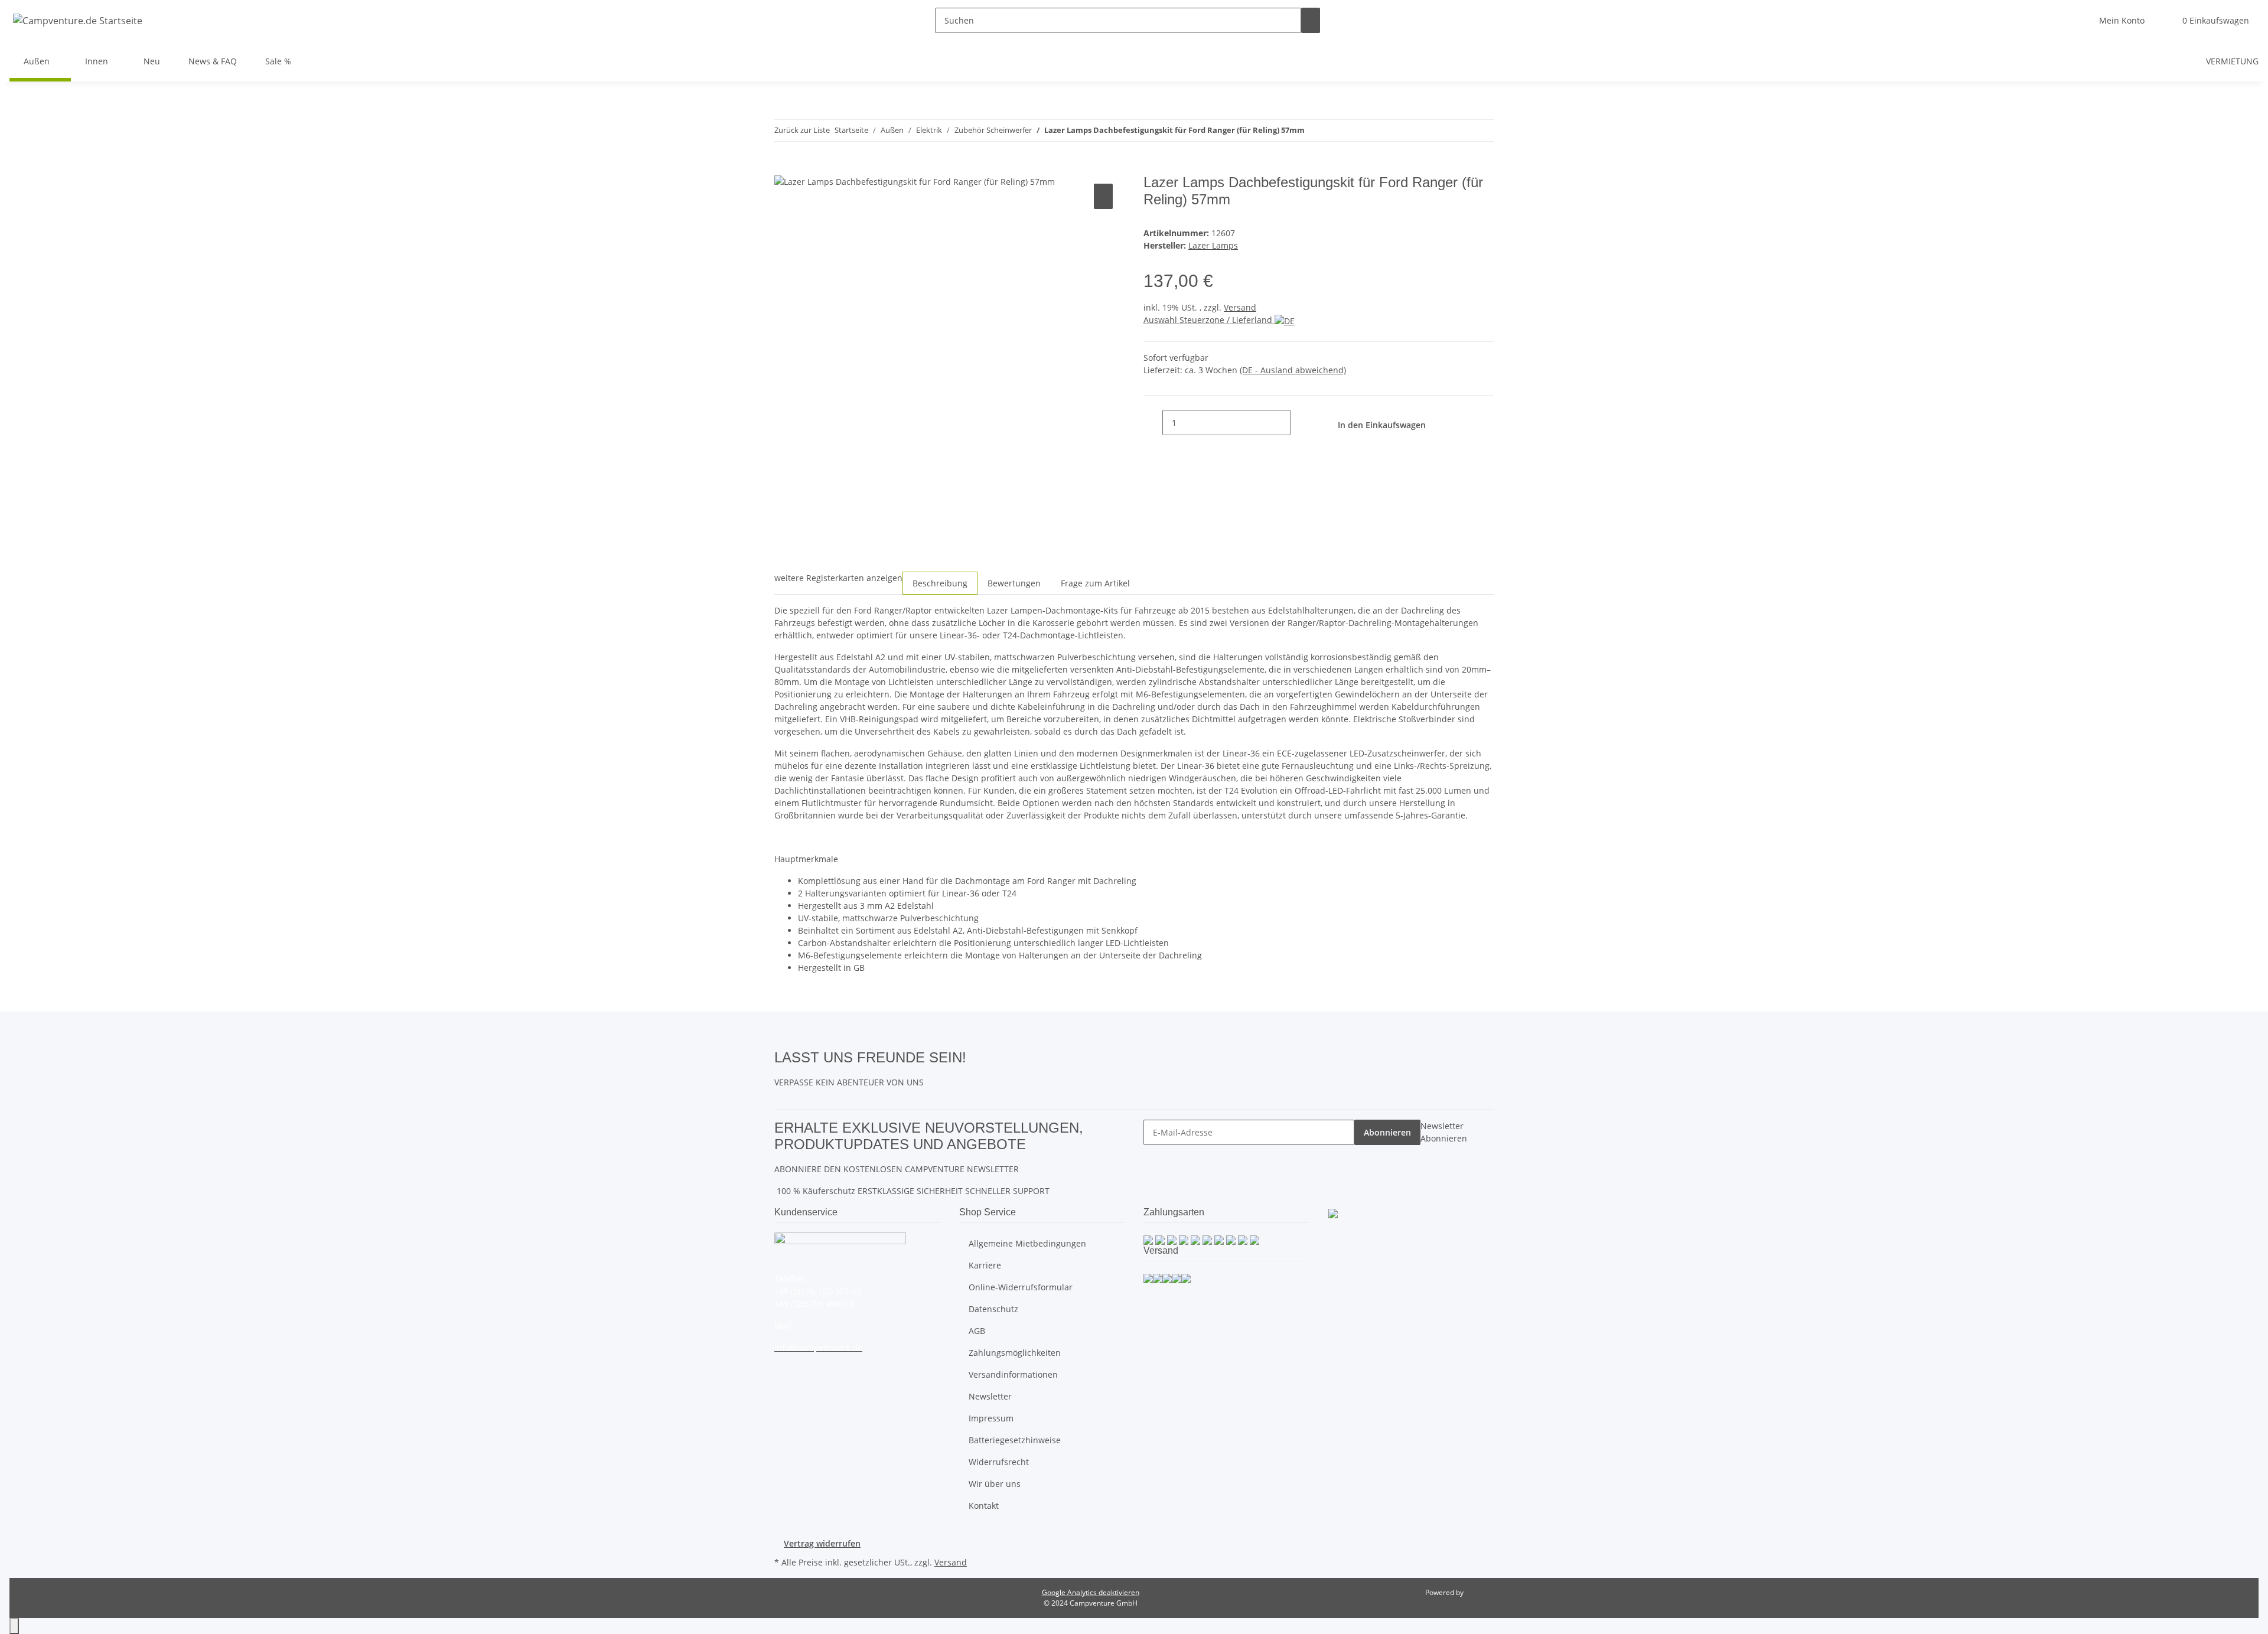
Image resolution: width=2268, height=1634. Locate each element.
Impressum (991, 1418)
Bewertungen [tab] (1014, 583)
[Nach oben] (14, 1626)
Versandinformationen (1013, 1374)
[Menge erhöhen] (1300, 423)
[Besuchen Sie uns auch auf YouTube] (976, 1070)
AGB (977, 1331)
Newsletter (990, 1396)
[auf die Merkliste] (1103, 196)
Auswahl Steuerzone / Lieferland (1209, 320)
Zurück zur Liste (802, 130)
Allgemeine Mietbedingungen (1027, 1243)
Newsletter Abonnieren (1444, 1132)
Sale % (278, 61)
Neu (152, 61)
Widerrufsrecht (999, 1462)
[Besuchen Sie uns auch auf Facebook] (976, 1056)
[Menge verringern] (1153, 423)
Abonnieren (1387, 1132)
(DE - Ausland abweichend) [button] (1293, 370)
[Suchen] (1311, 20)
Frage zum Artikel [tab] (1095, 583)
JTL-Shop (1480, 1592)
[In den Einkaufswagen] (784, 168)
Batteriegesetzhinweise (1015, 1440)
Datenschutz (993, 1309)
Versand (1240, 307)
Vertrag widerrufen (822, 1543)
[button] (2122, 20)
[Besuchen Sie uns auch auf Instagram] (976, 1084)
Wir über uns (995, 1484)
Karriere (985, 1265)
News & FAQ (213, 61)
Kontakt (984, 1506)
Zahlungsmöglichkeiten (1015, 1353)
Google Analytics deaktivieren (1091, 1592)
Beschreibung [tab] (940, 583)
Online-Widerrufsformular (1021, 1287)
